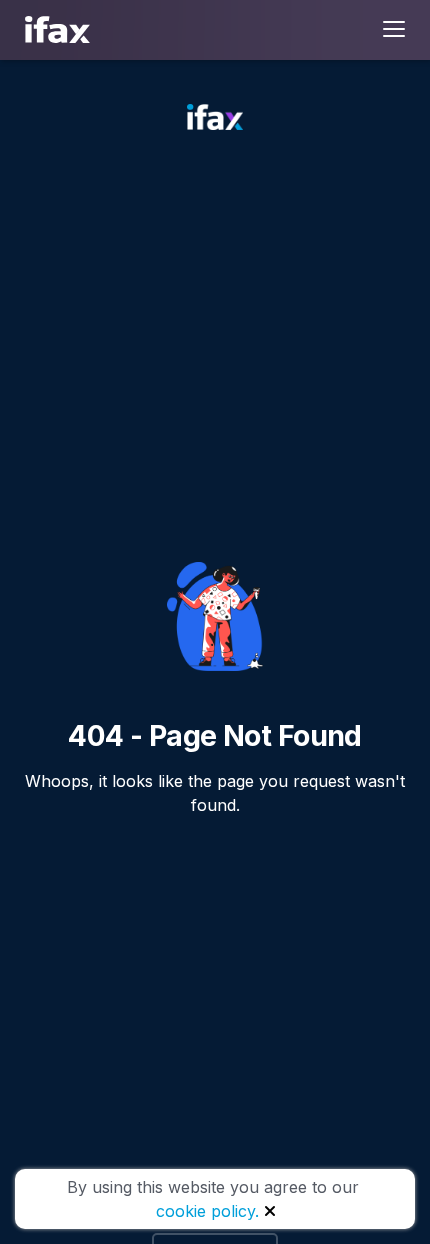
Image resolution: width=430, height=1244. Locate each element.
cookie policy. (207, 1211)
